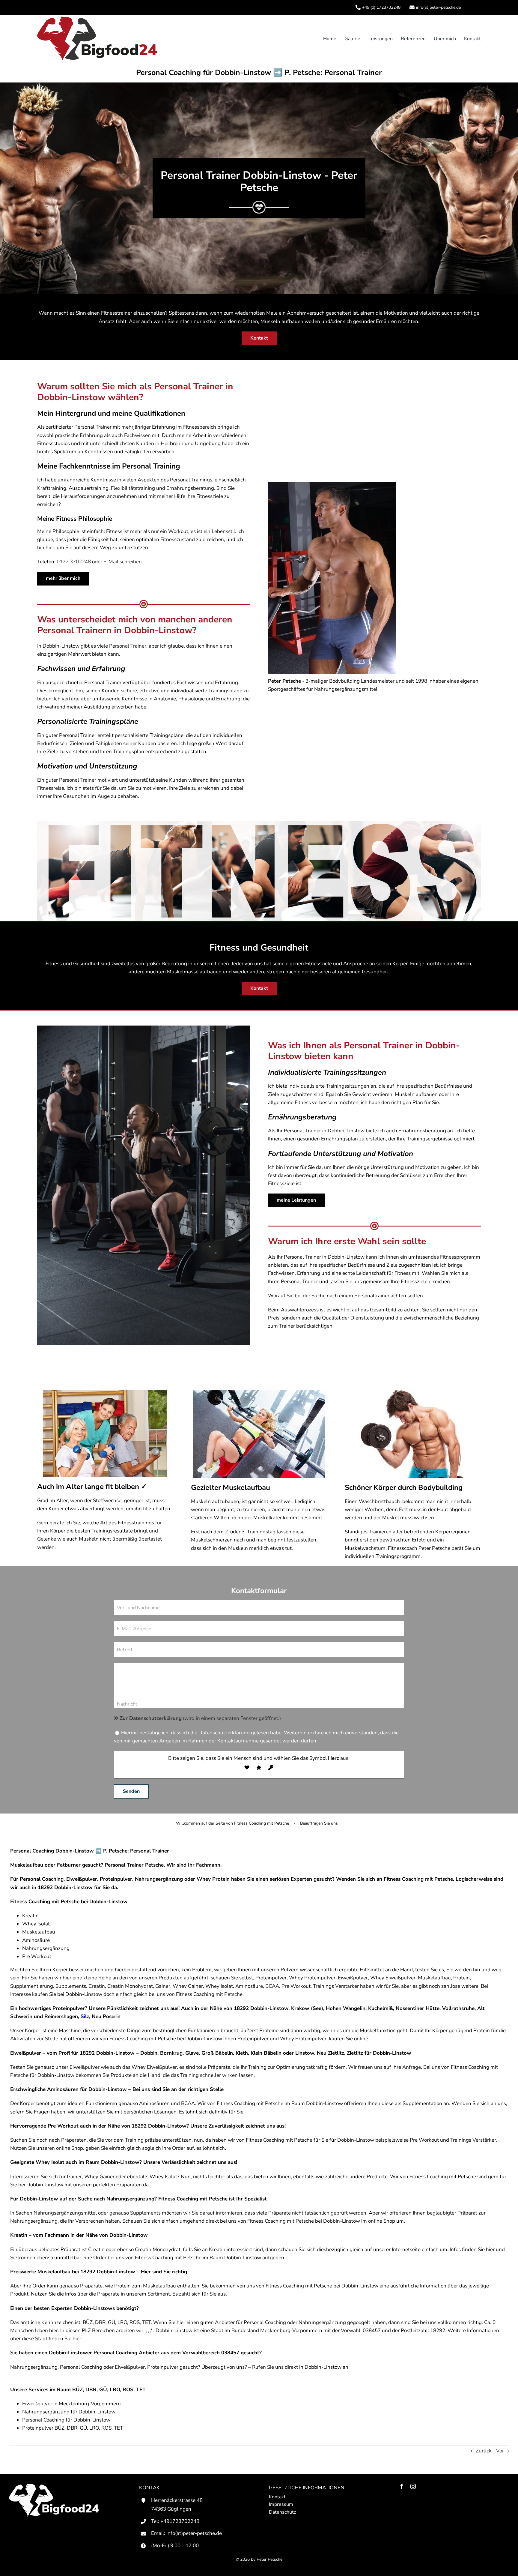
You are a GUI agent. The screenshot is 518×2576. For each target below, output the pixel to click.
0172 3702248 (74, 562)
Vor (500, 2451)
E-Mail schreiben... (124, 562)
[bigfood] (97, 19)
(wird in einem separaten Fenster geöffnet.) (200, 1718)
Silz (85, 2016)
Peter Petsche (269, 2559)
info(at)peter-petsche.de (194, 2533)
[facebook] (402, 2486)
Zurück (484, 2451)
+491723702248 (180, 2521)
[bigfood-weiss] (54, 2486)
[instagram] (413, 2486)
